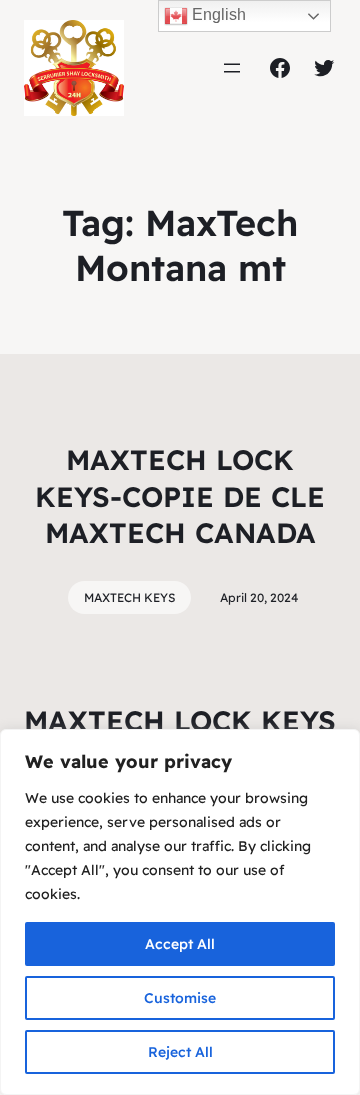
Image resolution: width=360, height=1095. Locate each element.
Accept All (180, 944)
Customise (180, 998)
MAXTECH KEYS (129, 597)
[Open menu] (232, 68)
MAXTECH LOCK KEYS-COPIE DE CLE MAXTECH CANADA (180, 496)
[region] (180, 912)
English (217, 14)
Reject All (180, 1052)
